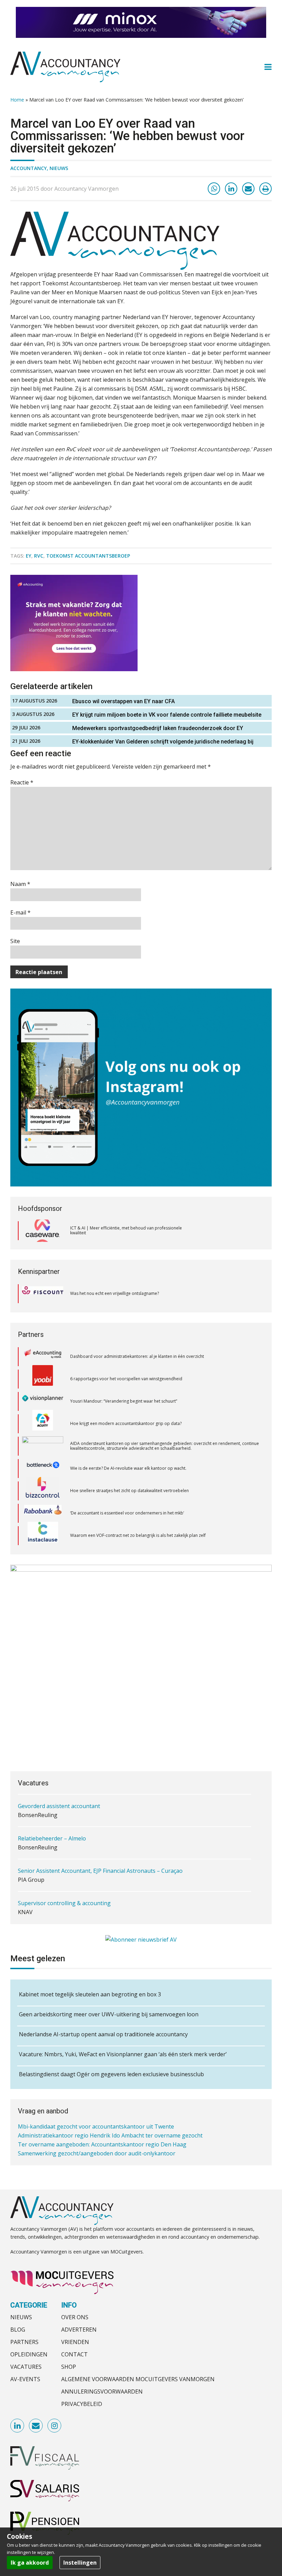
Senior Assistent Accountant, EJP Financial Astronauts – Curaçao (100, 1838)
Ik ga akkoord (30, 2563)
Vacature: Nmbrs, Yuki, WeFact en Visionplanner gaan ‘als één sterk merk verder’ (123, 2054)
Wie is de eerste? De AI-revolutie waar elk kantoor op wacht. (128, 1446)
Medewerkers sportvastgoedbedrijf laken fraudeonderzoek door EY (158, 728)
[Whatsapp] (214, 189)
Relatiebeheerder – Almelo (52, 1806)
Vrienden (75, 2342)
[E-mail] (248, 189)
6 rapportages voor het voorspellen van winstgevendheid (126, 1356)
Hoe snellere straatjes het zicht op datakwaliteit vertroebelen (129, 1468)
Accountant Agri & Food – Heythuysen (67, 1903)
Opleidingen (29, 2354)
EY (29, 556)
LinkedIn (18, 2426)
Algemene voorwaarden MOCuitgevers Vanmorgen (138, 2379)
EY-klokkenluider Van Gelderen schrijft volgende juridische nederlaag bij (163, 742)
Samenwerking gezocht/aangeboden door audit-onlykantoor (97, 2144)
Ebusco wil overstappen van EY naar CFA (123, 701)
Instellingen (80, 2563)
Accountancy (29, 168)
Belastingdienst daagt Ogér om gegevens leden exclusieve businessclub (111, 2074)
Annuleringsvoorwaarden (102, 2392)
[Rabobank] (43, 1491)
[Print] (265, 189)
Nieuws (59, 168)
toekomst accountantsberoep (88, 556)
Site (15, 941)
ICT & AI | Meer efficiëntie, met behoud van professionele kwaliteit (126, 1230)
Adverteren (79, 2330)
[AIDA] (43, 1424)
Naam (20, 884)
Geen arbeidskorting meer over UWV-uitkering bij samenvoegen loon (109, 2014)
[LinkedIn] (231, 189)
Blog (18, 2330)
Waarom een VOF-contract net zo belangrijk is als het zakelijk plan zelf (138, 1513)
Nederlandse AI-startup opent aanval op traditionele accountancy (103, 2034)
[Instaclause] (43, 1513)
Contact (74, 2354)
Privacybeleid (82, 2404)
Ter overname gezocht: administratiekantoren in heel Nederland (101, 2153)
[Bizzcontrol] (43, 1468)
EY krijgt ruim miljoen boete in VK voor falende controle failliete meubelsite (167, 715)
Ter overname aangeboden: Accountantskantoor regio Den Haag (102, 2135)
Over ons (75, 2317)
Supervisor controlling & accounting (64, 1871)
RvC (39, 556)
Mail (36, 2426)
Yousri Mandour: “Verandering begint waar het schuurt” (124, 1379)
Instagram (55, 2426)
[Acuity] (43, 1401)
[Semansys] (43, 1536)
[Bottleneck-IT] (43, 1446)
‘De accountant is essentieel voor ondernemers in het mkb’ (127, 1491)
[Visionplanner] (43, 1379)
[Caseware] (43, 1231)
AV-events (25, 2379)
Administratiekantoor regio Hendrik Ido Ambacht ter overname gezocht (110, 2126)
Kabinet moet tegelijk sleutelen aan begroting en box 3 (90, 1994)
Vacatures (26, 2367)
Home (17, 100)
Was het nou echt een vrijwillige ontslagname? (115, 1293)
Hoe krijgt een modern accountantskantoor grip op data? (126, 1401)
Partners (24, 2342)
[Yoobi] (43, 1356)
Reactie (22, 782)
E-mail (20, 912)
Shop (69, 2367)
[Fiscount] (43, 1294)
